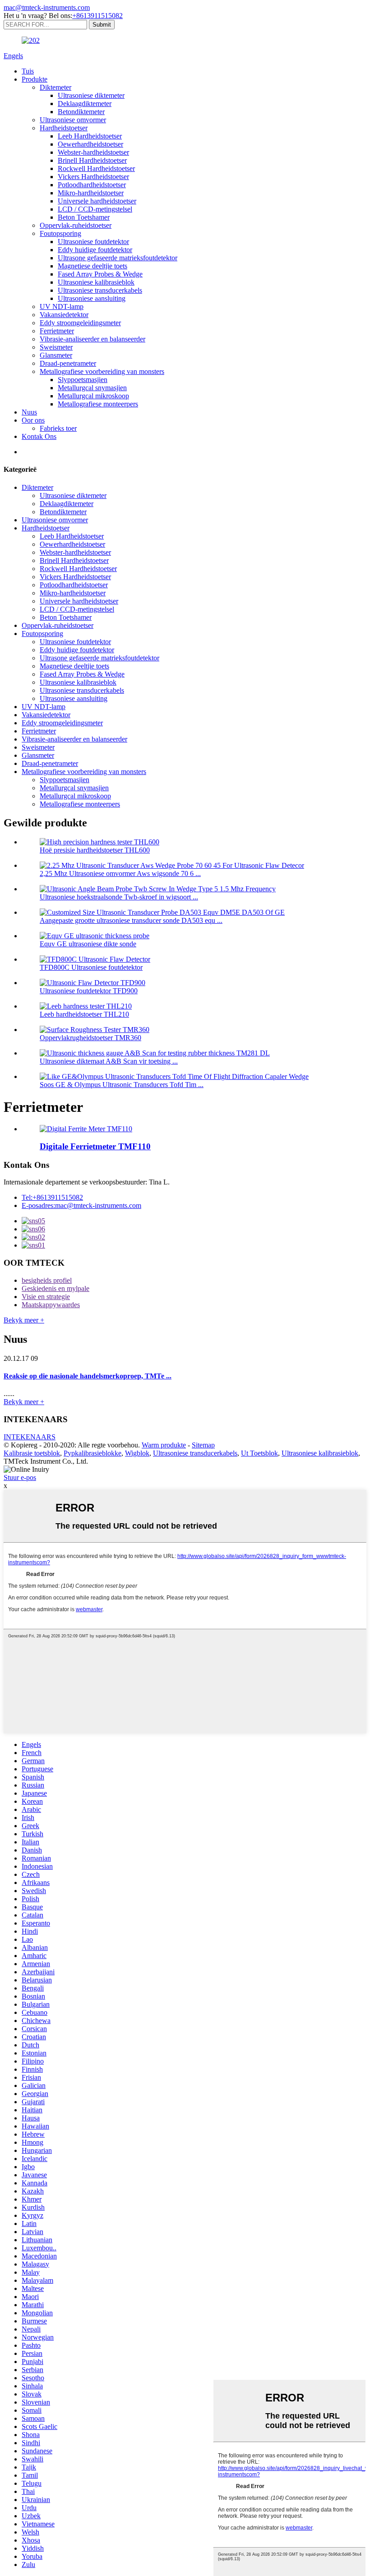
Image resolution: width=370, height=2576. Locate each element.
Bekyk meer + (24, 1320)
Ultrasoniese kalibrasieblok (96, 282)
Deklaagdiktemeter (85, 104)
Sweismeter (56, 347)
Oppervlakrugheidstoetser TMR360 (90, 1038)
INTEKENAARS (30, 1437)
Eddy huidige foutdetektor (95, 250)
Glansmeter (56, 355)
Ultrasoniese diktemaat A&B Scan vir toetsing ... (109, 1061)
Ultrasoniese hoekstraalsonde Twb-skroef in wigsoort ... (119, 897)
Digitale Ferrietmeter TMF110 (95, 1146)
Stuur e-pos (20, 1477)
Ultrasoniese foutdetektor (93, 242)
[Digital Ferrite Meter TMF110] (86, 1129)
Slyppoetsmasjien (83, 380)
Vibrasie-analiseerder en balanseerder (92, 339)
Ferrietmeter (57, 331)
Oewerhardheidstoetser (90, 144)
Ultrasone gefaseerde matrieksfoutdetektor (118, 258)
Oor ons (33, 420)
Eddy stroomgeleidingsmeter (80, 323)
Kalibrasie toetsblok (32, 1453)
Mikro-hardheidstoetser (91, 193)
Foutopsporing (60, 233)
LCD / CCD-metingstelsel (95, 209)
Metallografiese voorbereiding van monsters (102, 371)
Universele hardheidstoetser (97, 201)
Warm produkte (164, 1445)
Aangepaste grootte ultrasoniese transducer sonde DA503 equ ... (131, 920)
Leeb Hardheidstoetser (90, 136)
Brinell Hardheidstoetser (92, 160)
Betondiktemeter (81, 112)
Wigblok (137, 1453)
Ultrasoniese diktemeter (91, 95)
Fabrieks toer (58, 428)
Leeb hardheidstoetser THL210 (84, 1014)
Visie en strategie (46, 1297)
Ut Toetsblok (259, 1453)
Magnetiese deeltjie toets (92, 266)
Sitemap (203, 1445)
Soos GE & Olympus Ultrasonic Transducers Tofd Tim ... (122, 1085)
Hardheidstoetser (64, 128)
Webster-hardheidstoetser (93, 152)
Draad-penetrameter (68, 363)
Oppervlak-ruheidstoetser (76, 225)
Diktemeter (55, 87)
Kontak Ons (39, 436)
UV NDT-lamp (62, 306)
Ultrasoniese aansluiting (92, 298)
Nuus (29, 412)
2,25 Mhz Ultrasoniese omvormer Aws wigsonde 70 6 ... (120, 873)
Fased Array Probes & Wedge (100, 274)
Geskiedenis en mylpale (55, 1288)
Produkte (35, 79)
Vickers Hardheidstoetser (93, 177)
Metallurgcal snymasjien (92, 388)
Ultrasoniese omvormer (73, 120)
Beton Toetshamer (84, 217)
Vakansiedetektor (64, 315)
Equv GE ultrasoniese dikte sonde (88, 944)
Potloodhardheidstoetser (92, 185)
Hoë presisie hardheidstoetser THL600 (95, 850)
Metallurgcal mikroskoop (93, 396)
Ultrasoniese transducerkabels (100, 290)
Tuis (28, 71)
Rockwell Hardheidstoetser (96, 168)
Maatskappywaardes (51, 1305)
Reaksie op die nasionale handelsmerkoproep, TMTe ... (88, 1376)
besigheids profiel (47, 1280)
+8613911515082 (97, 16)
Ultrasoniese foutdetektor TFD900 (89, 991)
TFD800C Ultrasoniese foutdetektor (91, 967)
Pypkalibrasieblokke (92, 1453)
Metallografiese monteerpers (98, 404)
